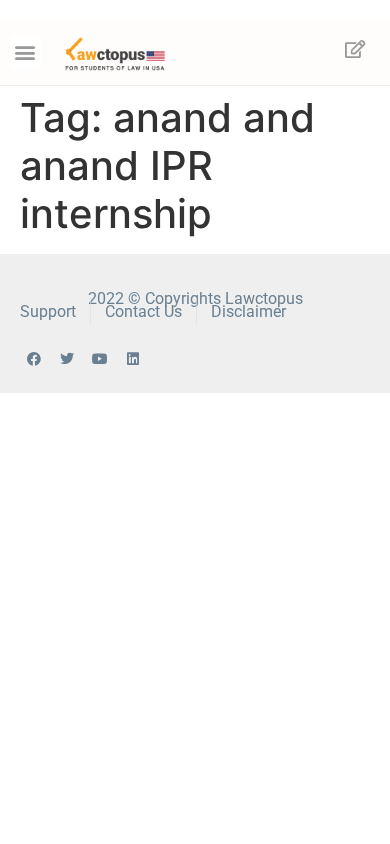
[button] (25, 52)
